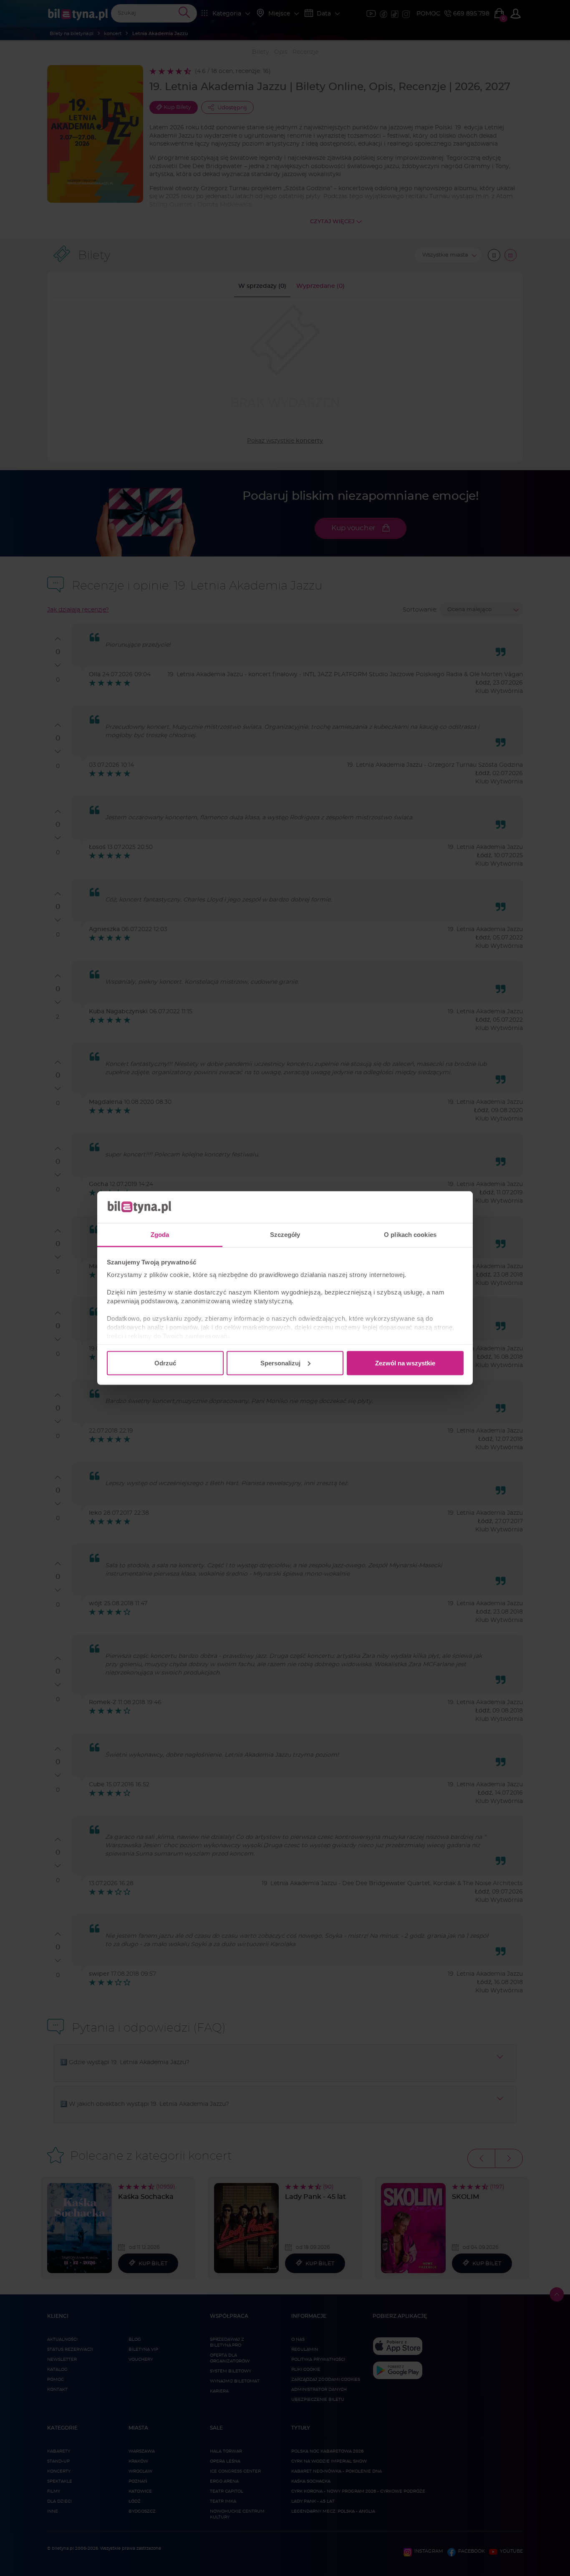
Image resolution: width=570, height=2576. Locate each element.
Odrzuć (165, 1363)
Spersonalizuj (280, 1363)
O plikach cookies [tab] (410, 1235)
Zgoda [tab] (160, 1235)
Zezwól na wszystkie (405, 1363)
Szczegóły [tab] (285, 1235)
